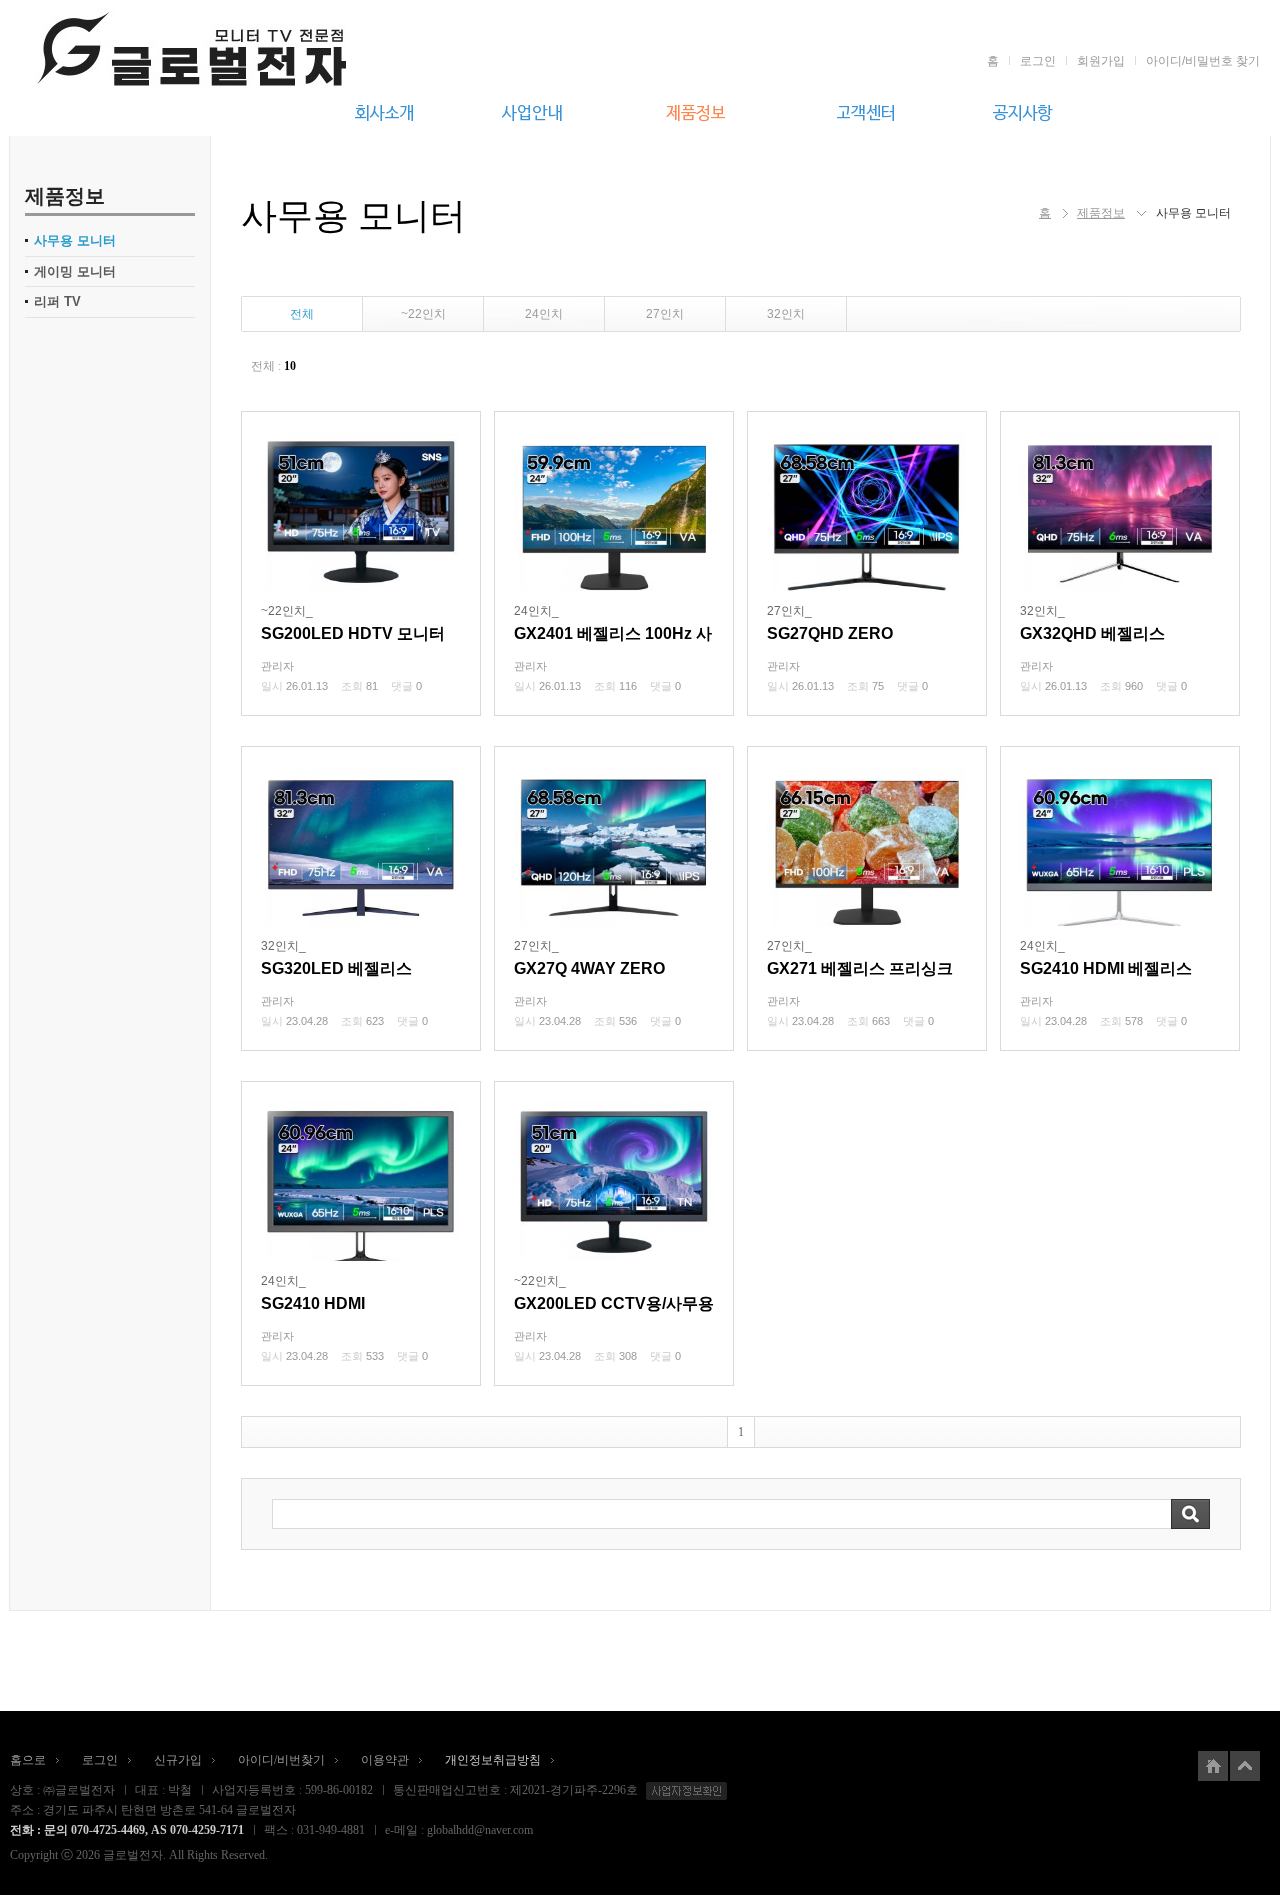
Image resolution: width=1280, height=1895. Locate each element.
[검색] (1190, 1514)
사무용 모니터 (75, 240)
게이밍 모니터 (75, 271)
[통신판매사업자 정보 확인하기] (684, 1790)
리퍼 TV (57, 301)
